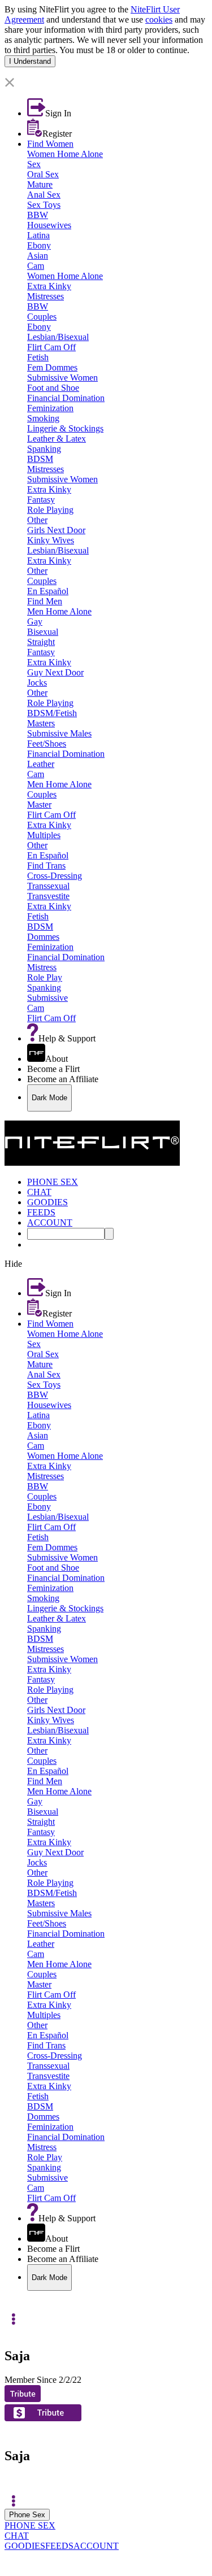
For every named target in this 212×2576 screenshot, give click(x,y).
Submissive (47, 998)
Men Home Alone (59, 611)
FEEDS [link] (41, 1212)
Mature (40, 184)
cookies (159, 19)
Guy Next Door (55, 672)
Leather (41, 764)
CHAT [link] (39, 1192)
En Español (48, 591)
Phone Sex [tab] (27, 2515)
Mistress (42, 967)
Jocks (37, 683)
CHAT (17, 2536)
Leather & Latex (57, 439)
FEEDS (59, 2546)
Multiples (44, 835)
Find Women (50, 144)
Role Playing (50, 510)
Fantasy (41, 500)
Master (39, 805)
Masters (41, 723)
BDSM (40, 459)
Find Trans (46, 866)
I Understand (30, 61)
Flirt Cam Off (51, 347)
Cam (36, 266)
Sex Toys (44, 205)
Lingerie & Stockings (65, 428)
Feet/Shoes (47, 744)
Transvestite (48, 896)
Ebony (39, 245)
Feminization (50, 408)
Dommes (43, 937)
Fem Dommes (52, 367)
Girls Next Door (56, 530)
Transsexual (48, 886)
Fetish (38, 357)
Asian (38, 256)
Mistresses (46, 296)
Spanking (44, 449)
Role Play (45, 977)
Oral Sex (43, 174)
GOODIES (25, 2546)
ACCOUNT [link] (50, 1222)
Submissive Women (62, 378)
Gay (35, 622)
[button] (106, 83)
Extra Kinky (49, 286)
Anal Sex (44, 195)
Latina (38, 235)
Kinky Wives (51, 540)
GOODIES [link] (47, 1202)
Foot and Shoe (53, 388)
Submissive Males (59, 733)
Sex (34, 164)
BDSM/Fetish (52, 713)
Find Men (45, 601)
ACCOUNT (96, 2546)
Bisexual (43, 632)
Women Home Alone (65, 154)
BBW (38, 215)
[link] (106, 72)
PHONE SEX (30, 2525)
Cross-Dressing (55, 876)
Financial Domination (66, 398)
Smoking (43, 418)
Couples (42, 317)
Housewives (49, 225)
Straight (41, 642)
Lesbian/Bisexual (58, 337)
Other (37, 520)
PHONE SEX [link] (53, 1182)
